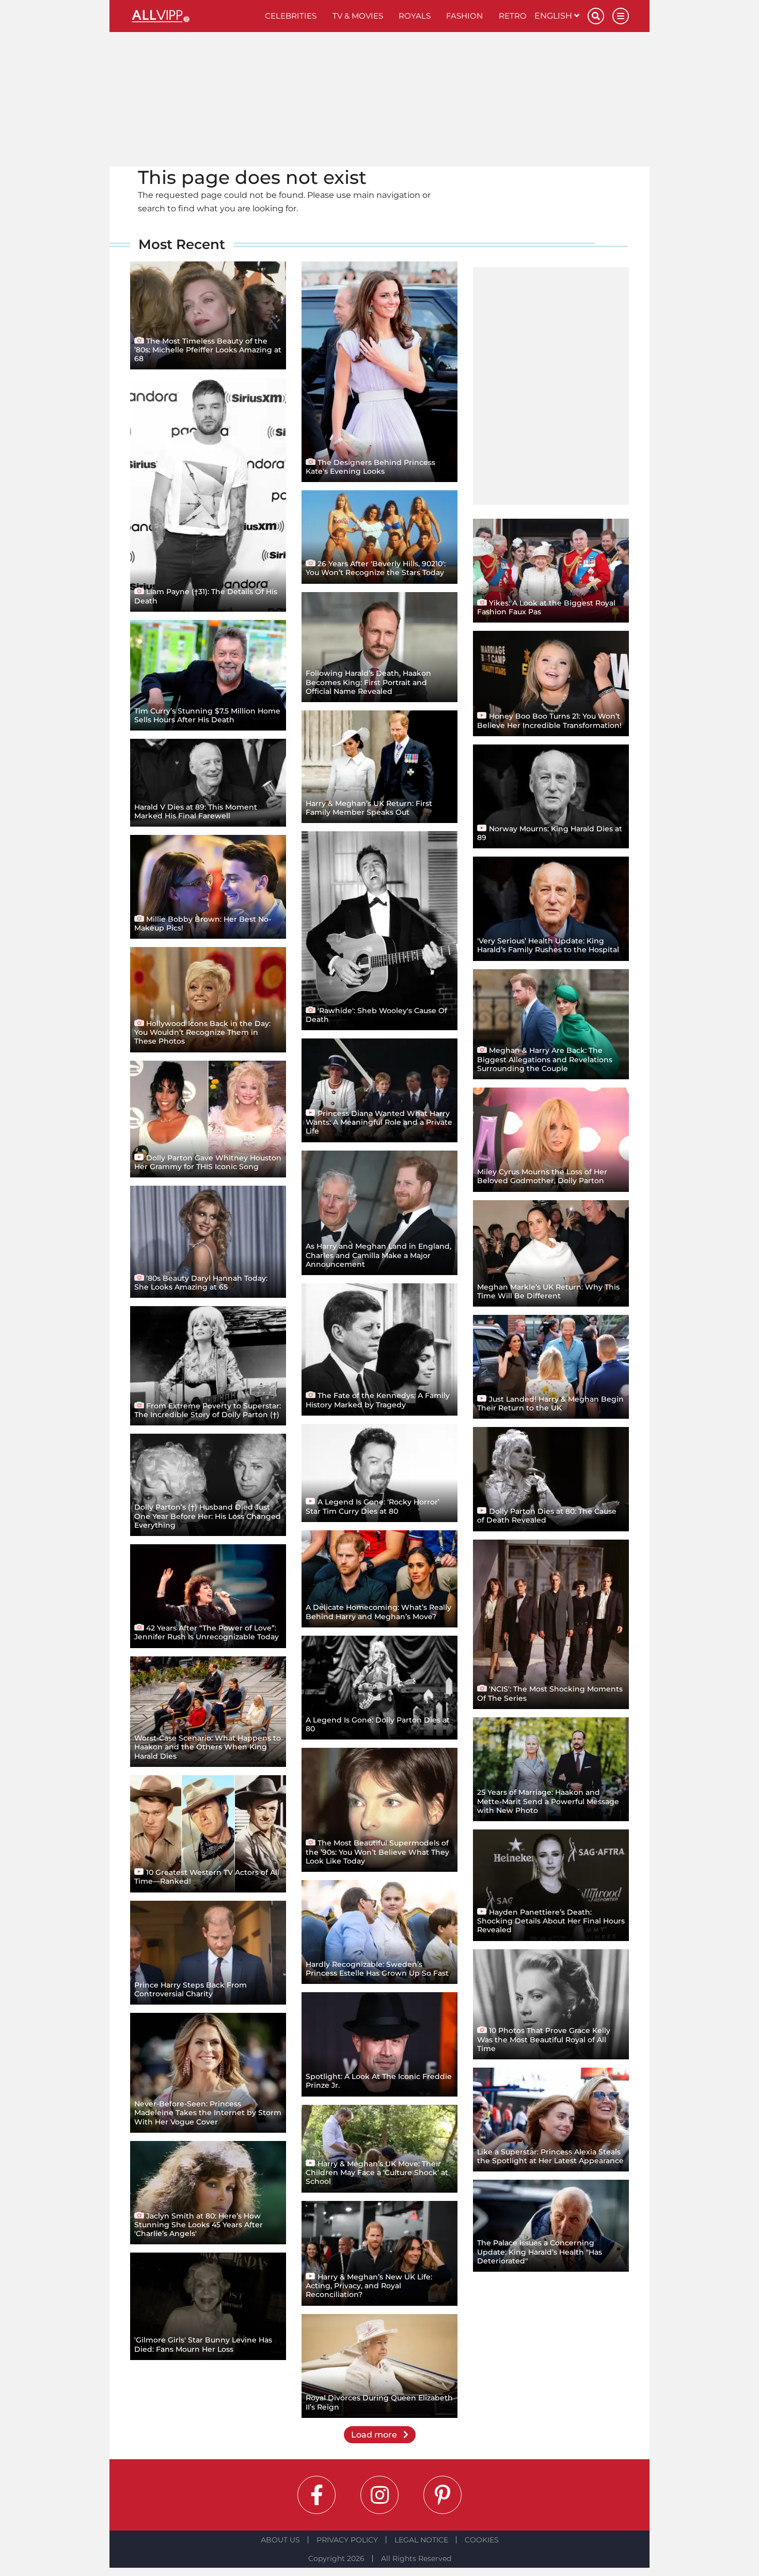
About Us (280, 2540)
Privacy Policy (347, 2540)
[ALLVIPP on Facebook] (317, 2495)
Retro (513, 16)
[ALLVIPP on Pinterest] (442, 2495)
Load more (375, 2435)
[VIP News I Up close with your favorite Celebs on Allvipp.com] (194, 16)
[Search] (596, 16)
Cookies (482, 2540)
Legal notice (421, 2540)
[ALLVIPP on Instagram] (379, 2495)
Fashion (464, 16)
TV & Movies (358, 16)
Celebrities (291, 16)
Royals (415, 16)
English (554, 16)
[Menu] (621, 16)
